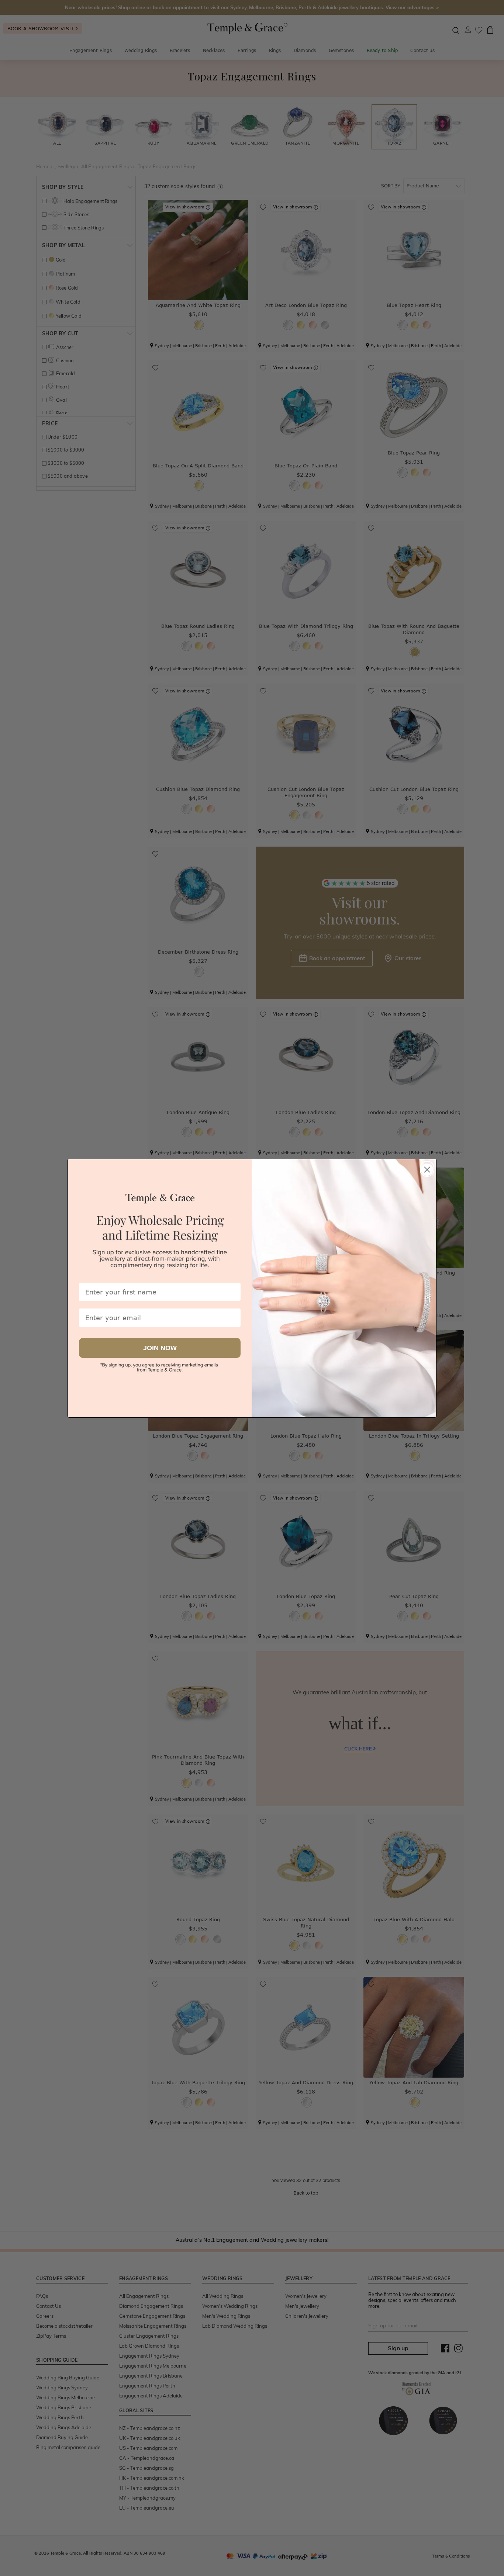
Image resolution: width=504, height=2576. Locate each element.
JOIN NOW (160, 1348)
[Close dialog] (427, 1168)
